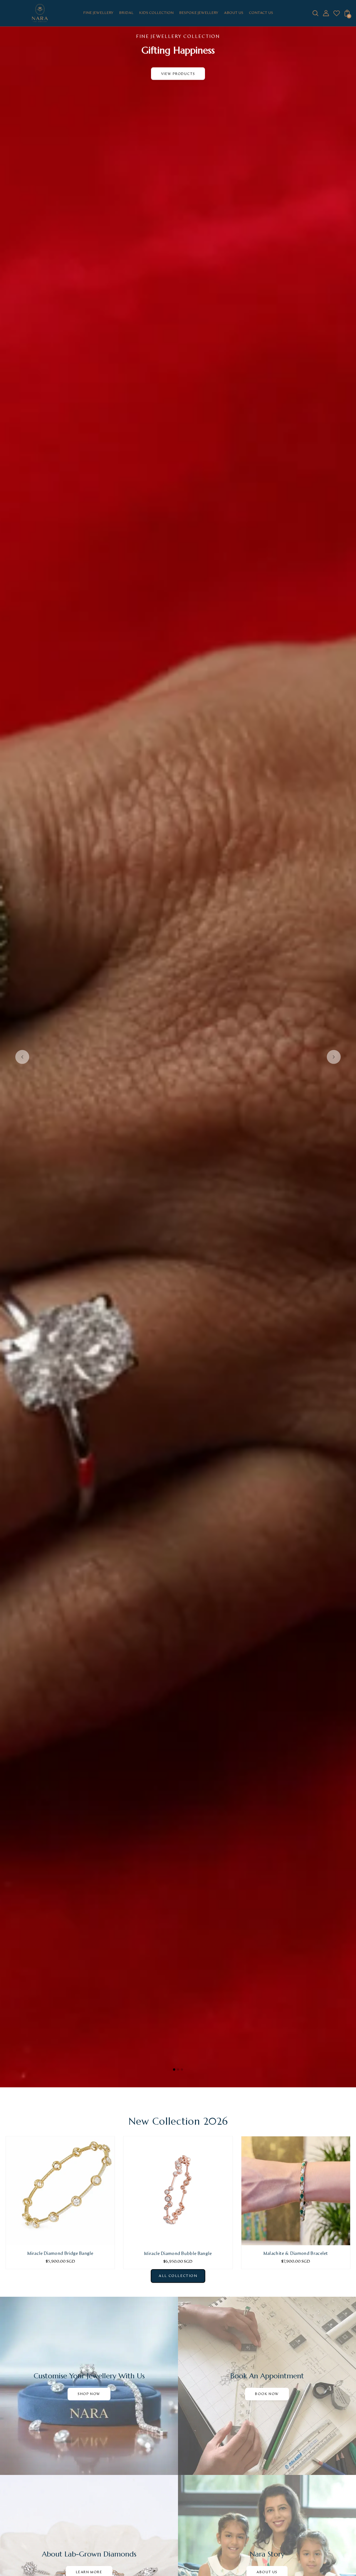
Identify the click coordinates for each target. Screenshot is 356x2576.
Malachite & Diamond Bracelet (296, 2254)
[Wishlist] (337, 15)
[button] (174, 2070)
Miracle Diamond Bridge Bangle (60, 2254)
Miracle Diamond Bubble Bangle (178, 2254)
